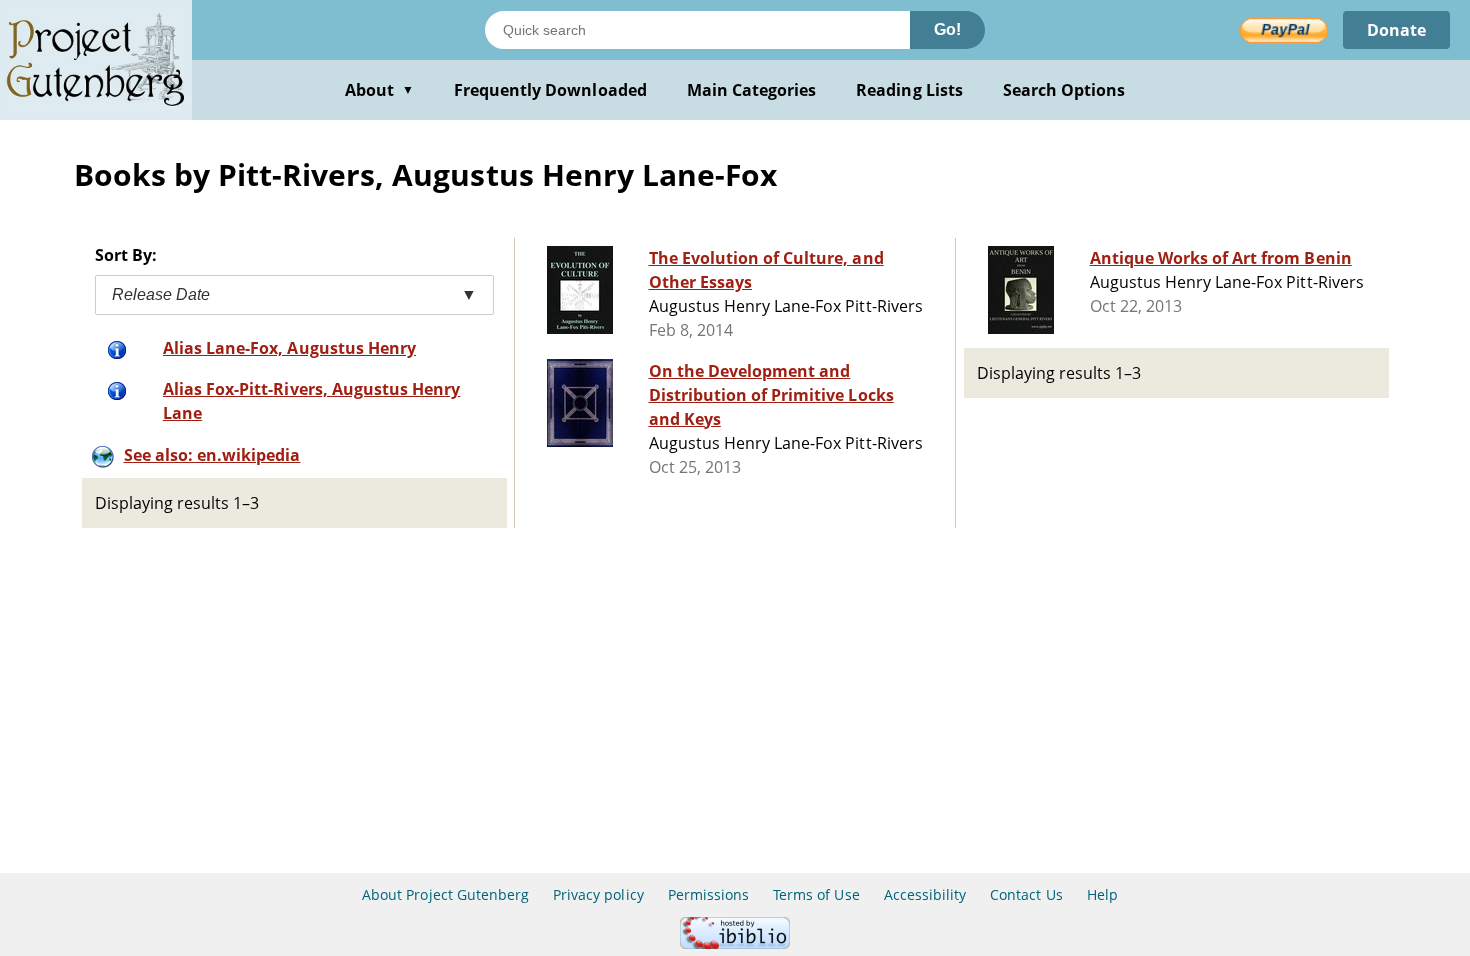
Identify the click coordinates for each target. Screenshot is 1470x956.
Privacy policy (598, 894)
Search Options (1064, 90)
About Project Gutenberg (445, 894)
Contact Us (1026, 894)
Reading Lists (909, 90)
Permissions (708, 894)
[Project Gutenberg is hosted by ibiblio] (735, 943)
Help (1102, 894)
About (379, 90)
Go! (947, 29)
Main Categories (752, 90)
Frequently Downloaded (550, 90)
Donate (1396, 30)
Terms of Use (816, 894)
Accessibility (925, 894)
